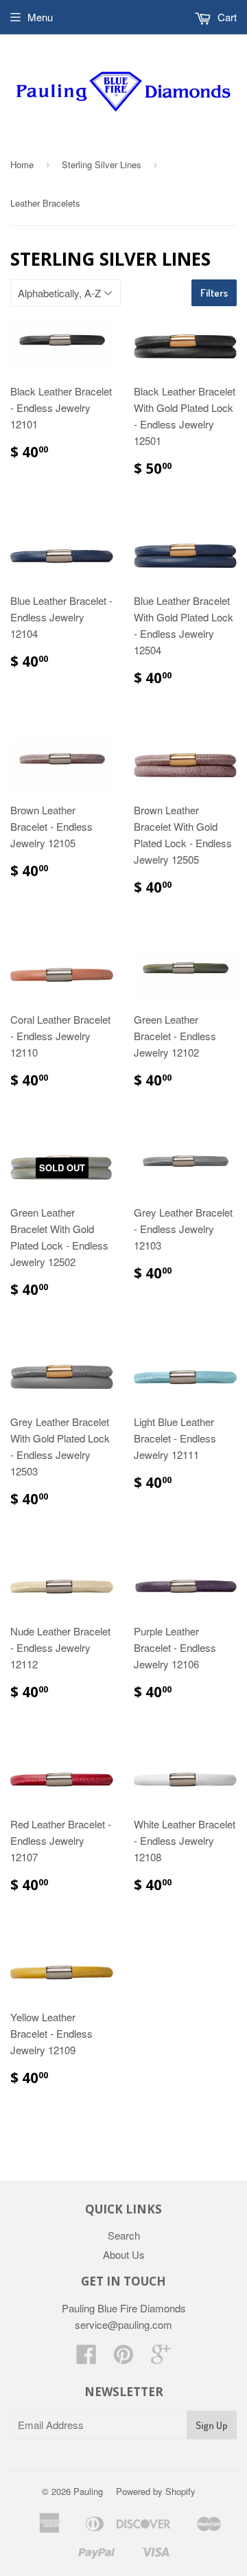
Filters (214, 293)
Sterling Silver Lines (102, 164)
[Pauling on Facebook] (86, 2358)
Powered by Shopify (156, 2491)
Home (22, 164)
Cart (226, 17)
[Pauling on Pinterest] (123, 2358)
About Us (124, 2254)
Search (124, 2235)
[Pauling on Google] (161, 2358)
